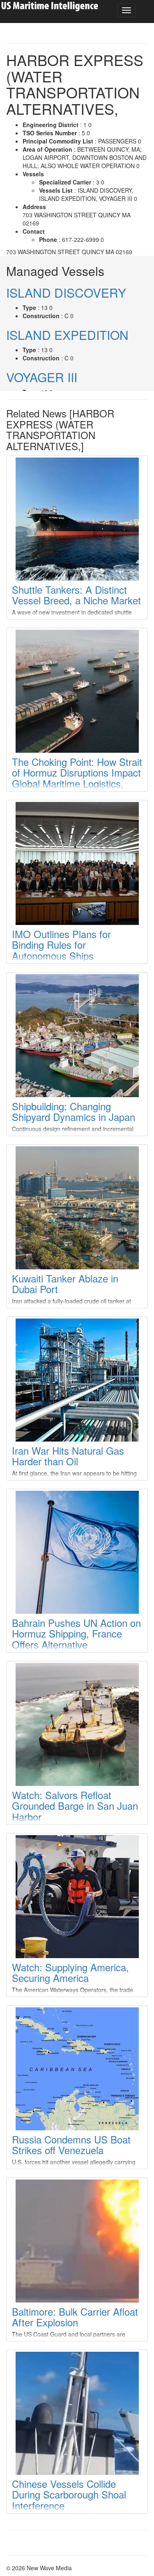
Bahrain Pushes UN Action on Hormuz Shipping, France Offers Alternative (76, 1633)
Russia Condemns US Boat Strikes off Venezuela (71, 2144)
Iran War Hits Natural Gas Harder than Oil (68, 1456)
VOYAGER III (42, 377)
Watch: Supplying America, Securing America (70, 1972)
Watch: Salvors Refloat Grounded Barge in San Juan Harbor (75, 1806)
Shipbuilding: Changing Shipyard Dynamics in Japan (74, 1111)
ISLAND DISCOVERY (66, 293)
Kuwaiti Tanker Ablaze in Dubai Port (65, 1283)
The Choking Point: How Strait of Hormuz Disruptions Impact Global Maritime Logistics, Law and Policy (77, 778)
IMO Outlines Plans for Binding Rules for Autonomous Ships (61, 945)
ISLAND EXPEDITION (67, 335)
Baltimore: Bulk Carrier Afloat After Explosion (75, 2317)
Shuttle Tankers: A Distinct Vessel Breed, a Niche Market (76, 595)
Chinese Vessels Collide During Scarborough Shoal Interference (69, 2494)
